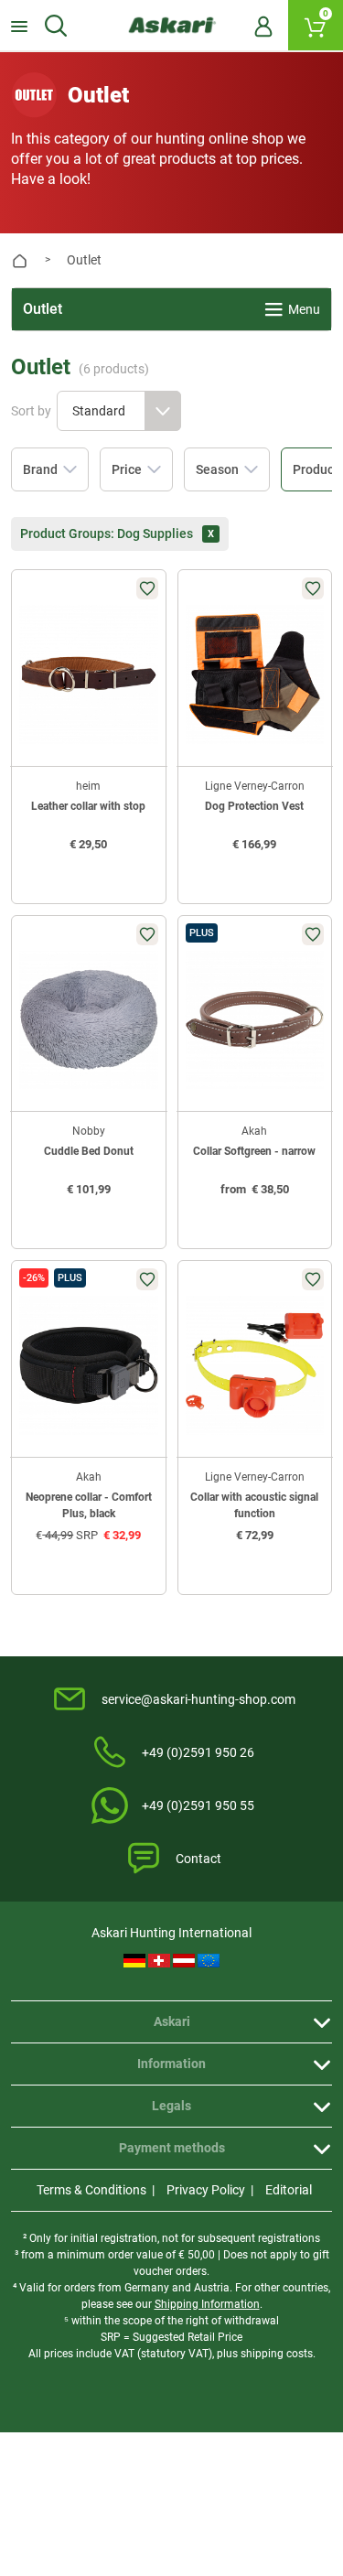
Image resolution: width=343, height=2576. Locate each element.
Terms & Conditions (91, 2190)
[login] (263, 26)
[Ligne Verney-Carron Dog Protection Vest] (255, 674)
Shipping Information (207, 2304)
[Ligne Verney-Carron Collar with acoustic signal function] (255, 1365)
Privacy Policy (206, 2190)
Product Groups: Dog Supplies (117, 533)
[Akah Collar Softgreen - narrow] (255, 1020)
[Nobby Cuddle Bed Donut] (89, 1020)
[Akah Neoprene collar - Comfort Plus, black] (89, 1365)
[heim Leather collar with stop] (89, 674)
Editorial (289, 2190)
